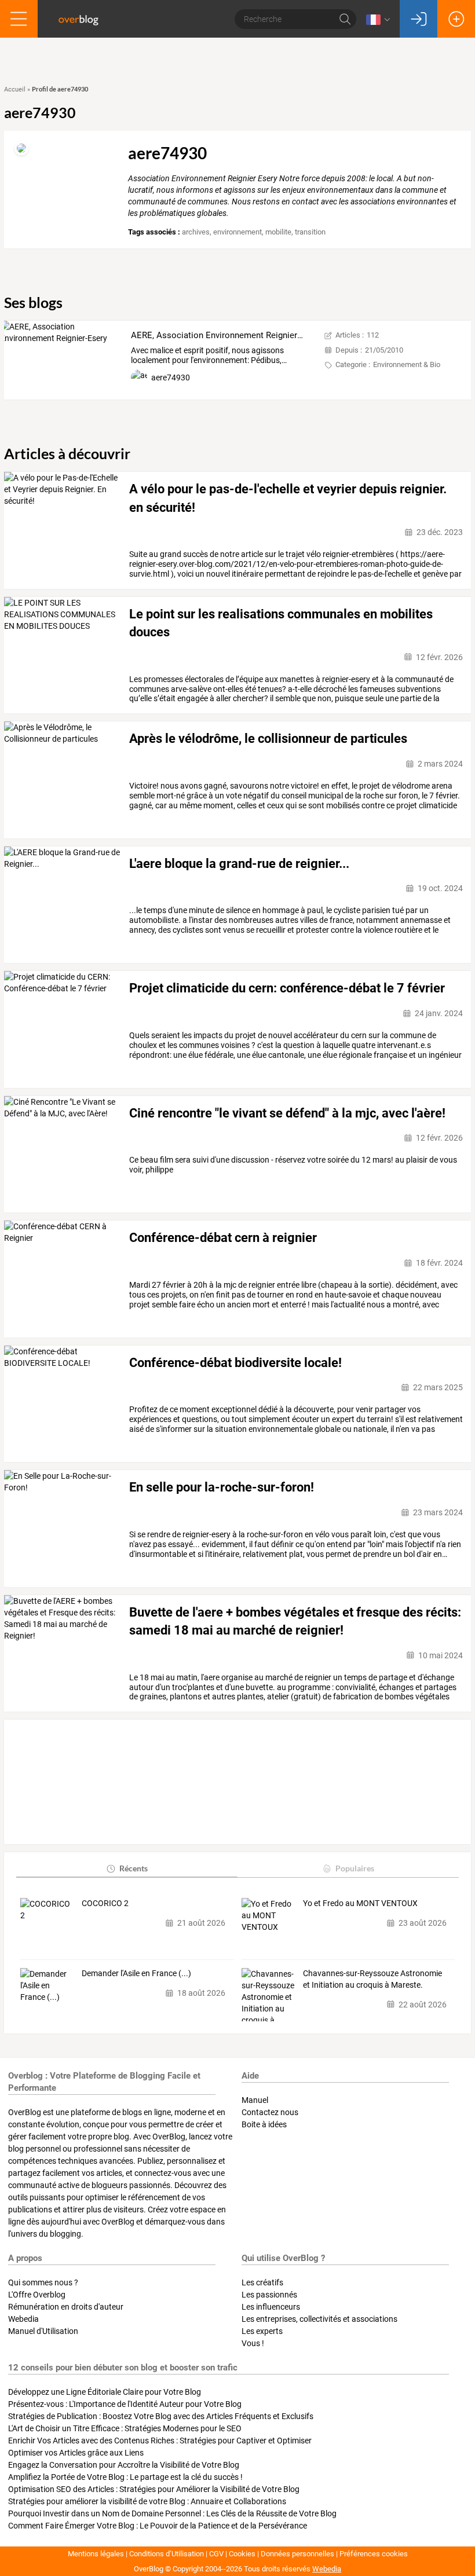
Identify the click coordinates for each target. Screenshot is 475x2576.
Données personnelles (297, 2554)
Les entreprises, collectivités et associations (319, 2319)
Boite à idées (264, 2124)
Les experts (262, 2331)
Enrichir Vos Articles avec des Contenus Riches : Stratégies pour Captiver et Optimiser (160, 2441)
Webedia (23, 2319)
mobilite (278, 232)
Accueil (15, 89)
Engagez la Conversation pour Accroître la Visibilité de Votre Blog (124, 2465)
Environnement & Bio (407, 364)
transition (310, 232)
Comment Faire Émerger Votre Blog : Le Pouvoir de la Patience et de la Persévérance (158, 2526)
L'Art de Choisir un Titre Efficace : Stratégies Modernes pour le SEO (125, 2428)
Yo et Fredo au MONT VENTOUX (360, 1903)
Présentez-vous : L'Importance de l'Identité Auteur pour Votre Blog (125, 2404)
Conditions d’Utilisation (167, 2554)
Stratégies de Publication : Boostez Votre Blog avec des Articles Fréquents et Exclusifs (161, 2416)
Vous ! (253, 2343)
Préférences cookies (374, 2554)
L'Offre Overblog (37, 2295)
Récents (134, 1868)
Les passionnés (269, 2295)
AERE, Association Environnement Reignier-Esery (226, 335)
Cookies (242, 2554)
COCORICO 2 (105, 1903)
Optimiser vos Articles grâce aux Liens (76, 2453)
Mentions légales (96, 2554)
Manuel (255, 2100)
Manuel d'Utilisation (43, 2331)
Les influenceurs (271, 2307)
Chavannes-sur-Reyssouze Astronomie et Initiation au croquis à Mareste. (372, 1979)
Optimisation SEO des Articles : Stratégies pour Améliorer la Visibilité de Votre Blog (154, 2489)
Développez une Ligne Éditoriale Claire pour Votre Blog (105, 2392)
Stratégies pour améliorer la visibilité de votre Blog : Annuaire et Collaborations (147, 2501)
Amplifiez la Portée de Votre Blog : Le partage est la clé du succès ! (125, 2477)
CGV (216, 2554)
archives (196, 232)
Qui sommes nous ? (43, 2282)
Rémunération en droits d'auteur (66, 2307)
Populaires (355, 1868)
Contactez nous (270, 2112)
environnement (237, 232)
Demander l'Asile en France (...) (136, 1973)
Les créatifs (262, 2282)
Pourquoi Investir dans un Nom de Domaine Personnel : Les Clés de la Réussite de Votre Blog (172, 2513)
